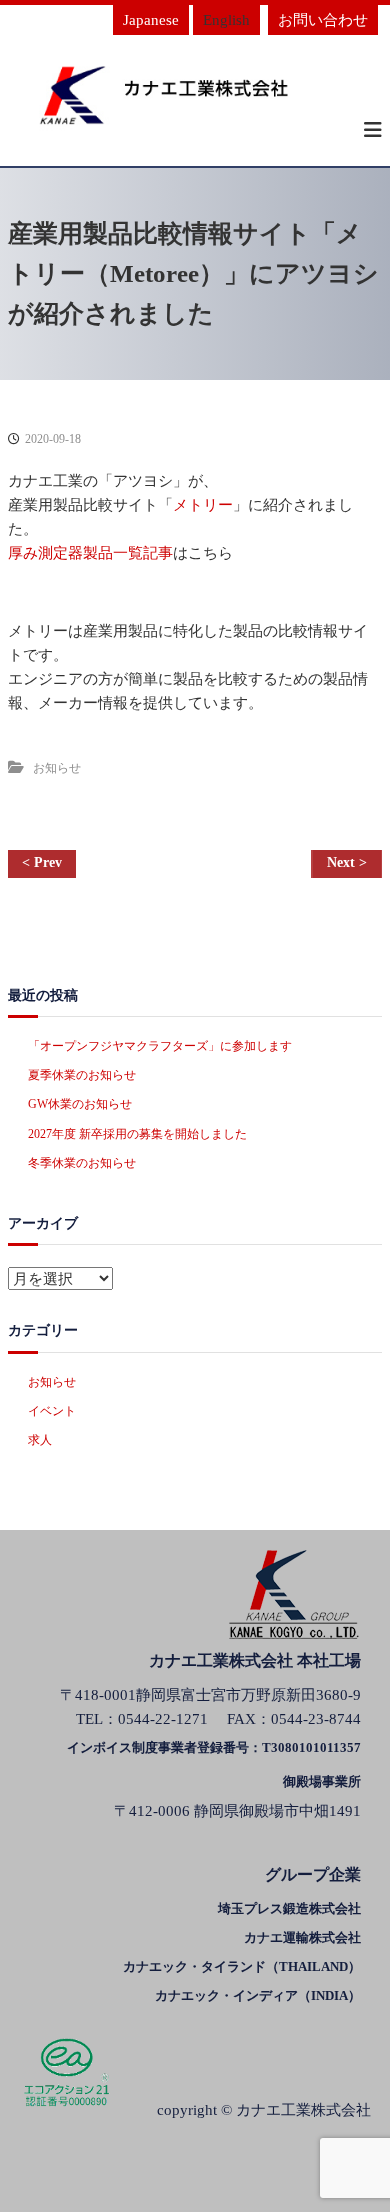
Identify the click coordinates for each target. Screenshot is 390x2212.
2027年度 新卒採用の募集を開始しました (137, 1134)
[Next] (346, 864)
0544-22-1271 (163, 1719)
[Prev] (42, 864)
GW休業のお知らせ (80, 1104)
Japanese (151, 20)
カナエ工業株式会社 (303, 2110)
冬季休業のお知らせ (82, 1163)
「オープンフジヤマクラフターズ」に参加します (160, 1046)
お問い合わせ (323, 20)
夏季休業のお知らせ (82, 1075)
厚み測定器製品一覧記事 (90, 553)
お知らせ (57, 768)
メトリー (203, 505)
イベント (52, 1411)
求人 (40, 1440)
